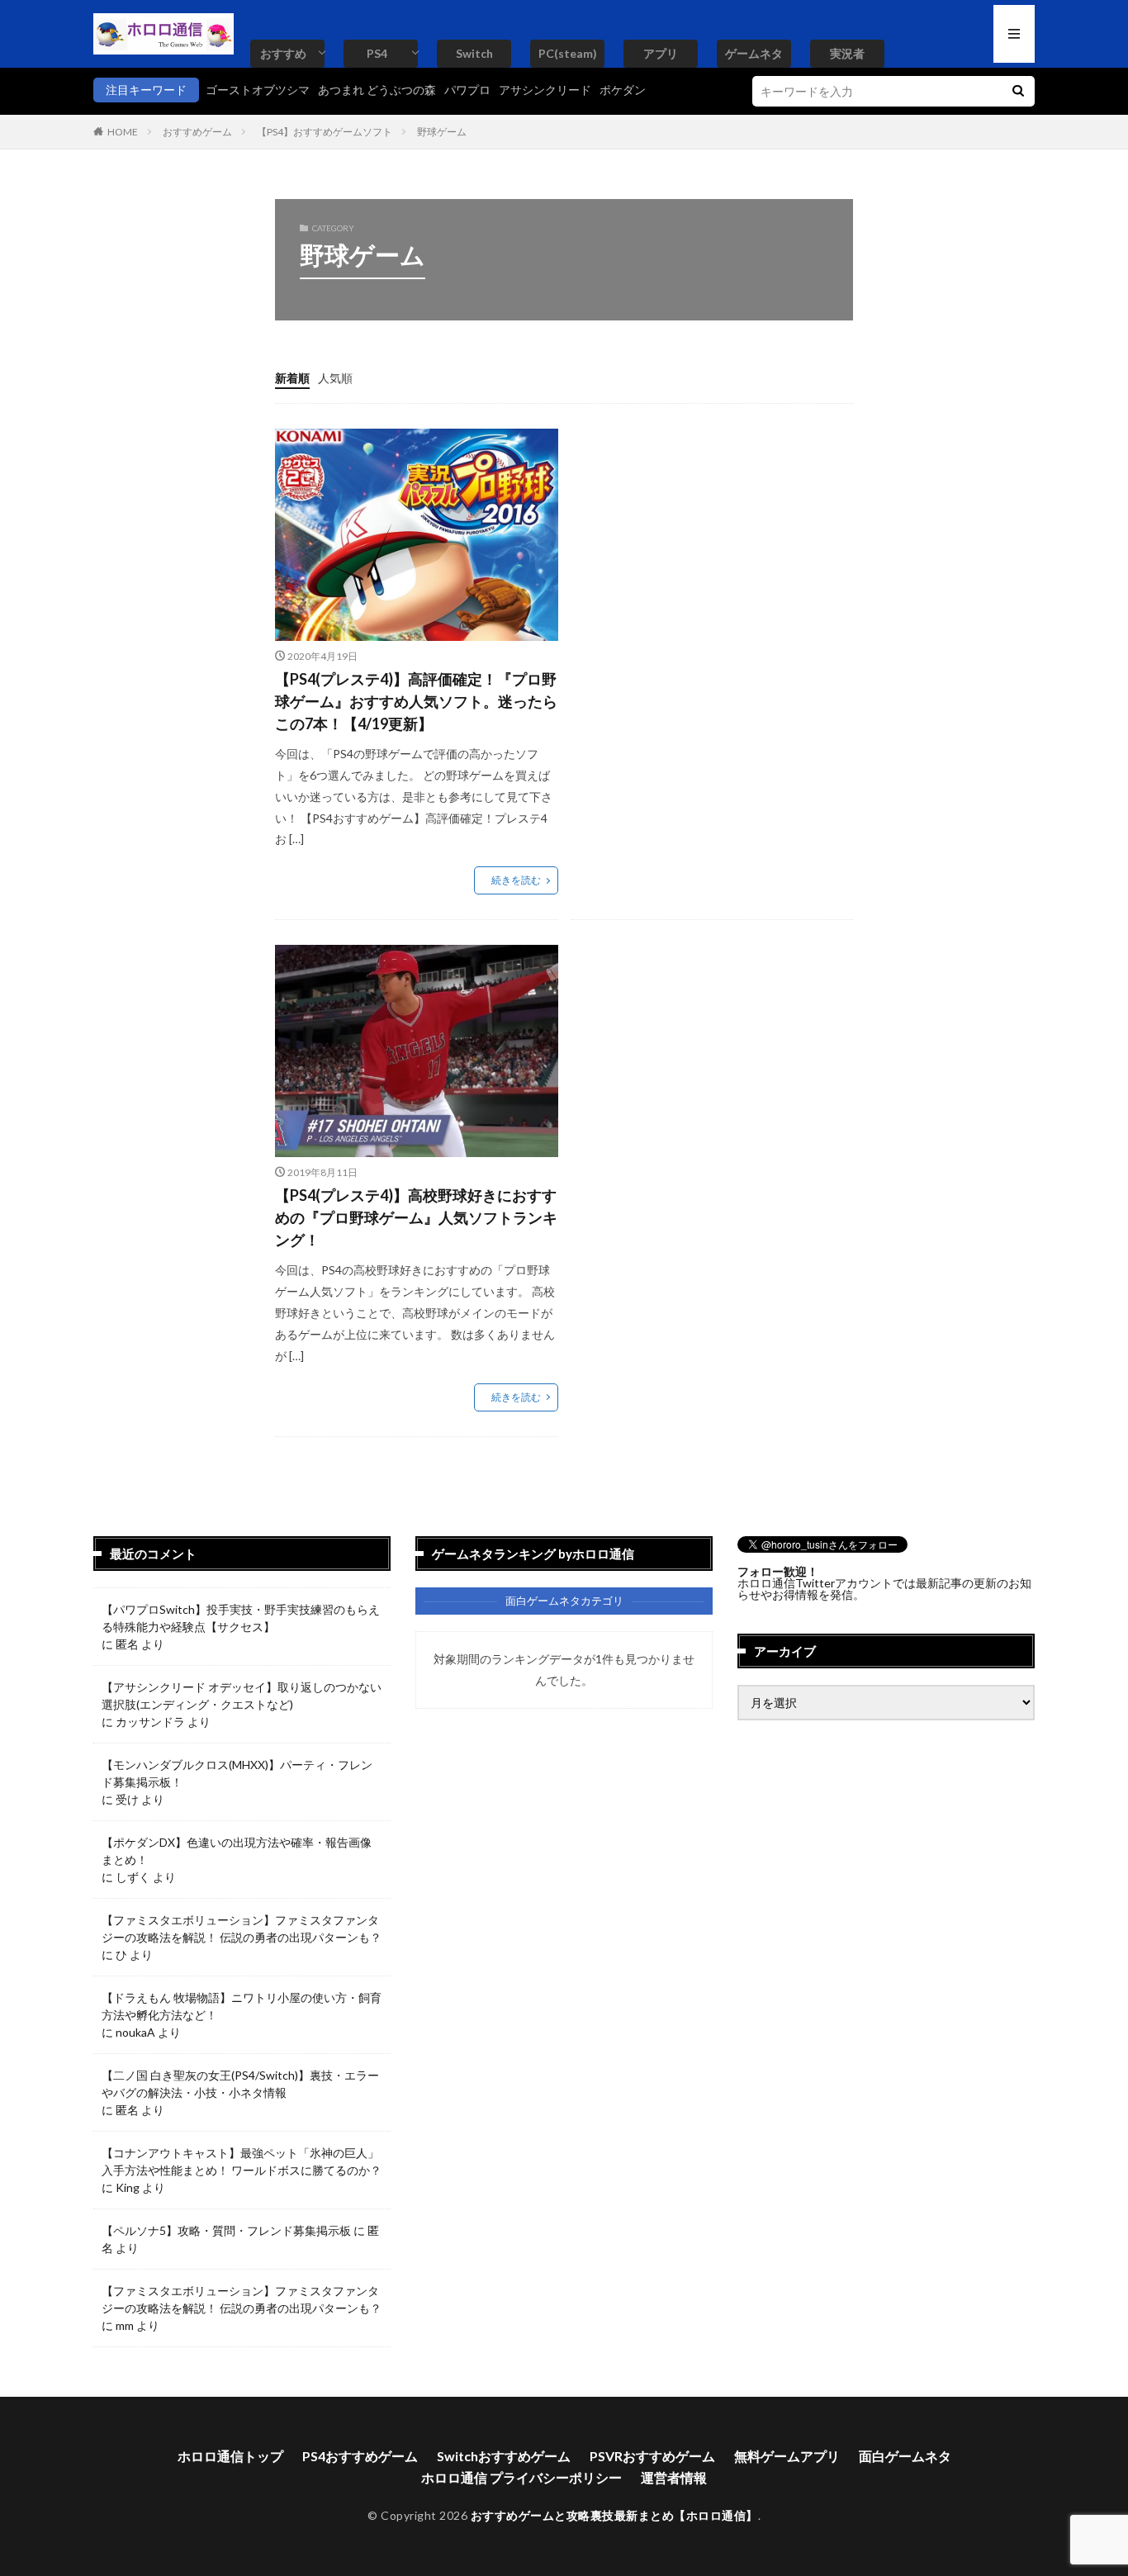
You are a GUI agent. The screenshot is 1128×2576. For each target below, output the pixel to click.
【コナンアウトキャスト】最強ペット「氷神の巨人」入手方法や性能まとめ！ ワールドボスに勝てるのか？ (242, 2161)
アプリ (661, 53)
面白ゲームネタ (905, 2456)
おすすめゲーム (197, 132)
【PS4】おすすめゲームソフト (325, 132)
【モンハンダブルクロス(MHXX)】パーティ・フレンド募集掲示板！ (237, 1773)
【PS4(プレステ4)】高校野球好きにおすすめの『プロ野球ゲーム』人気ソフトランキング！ (416, 1217)
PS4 (377, 53)
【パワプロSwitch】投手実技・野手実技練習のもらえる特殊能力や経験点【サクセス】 (241, 1618)
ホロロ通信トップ (230, 2456)
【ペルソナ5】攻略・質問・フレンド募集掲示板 (226, 2230)
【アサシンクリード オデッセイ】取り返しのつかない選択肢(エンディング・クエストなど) (242, 1696)
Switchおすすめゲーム (504, 2456)
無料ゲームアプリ (787, 2456)
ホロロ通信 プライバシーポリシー (521, 2477)
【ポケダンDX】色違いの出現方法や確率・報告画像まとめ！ (237, 1851)
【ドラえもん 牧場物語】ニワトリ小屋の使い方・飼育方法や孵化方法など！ (242, 2006)
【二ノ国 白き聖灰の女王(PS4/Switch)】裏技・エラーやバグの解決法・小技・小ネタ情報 (240, 2084)
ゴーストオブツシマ (258, 90)
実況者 (847, 53)
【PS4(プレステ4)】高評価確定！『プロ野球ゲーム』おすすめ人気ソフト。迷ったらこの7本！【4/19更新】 (416, 701)
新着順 (292, 378)
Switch (474, 53)
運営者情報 (674, 2477)
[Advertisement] (709, 544)
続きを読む (516, 880)
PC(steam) (568, 53)
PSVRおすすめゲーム (652, 2456)
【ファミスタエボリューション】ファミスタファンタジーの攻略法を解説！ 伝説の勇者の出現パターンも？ (242, 1928)
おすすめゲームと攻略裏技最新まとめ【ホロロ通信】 (614, 2515)
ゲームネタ (754, 53)
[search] (1018, 91)
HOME (123, 132)
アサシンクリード (545, 90)
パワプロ (467, 90)
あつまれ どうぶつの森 (377, 90)
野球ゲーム (442, 132)
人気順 (335, 378)
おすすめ (283, 53)
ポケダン (623, 90)
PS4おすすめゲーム (360, 2456)
